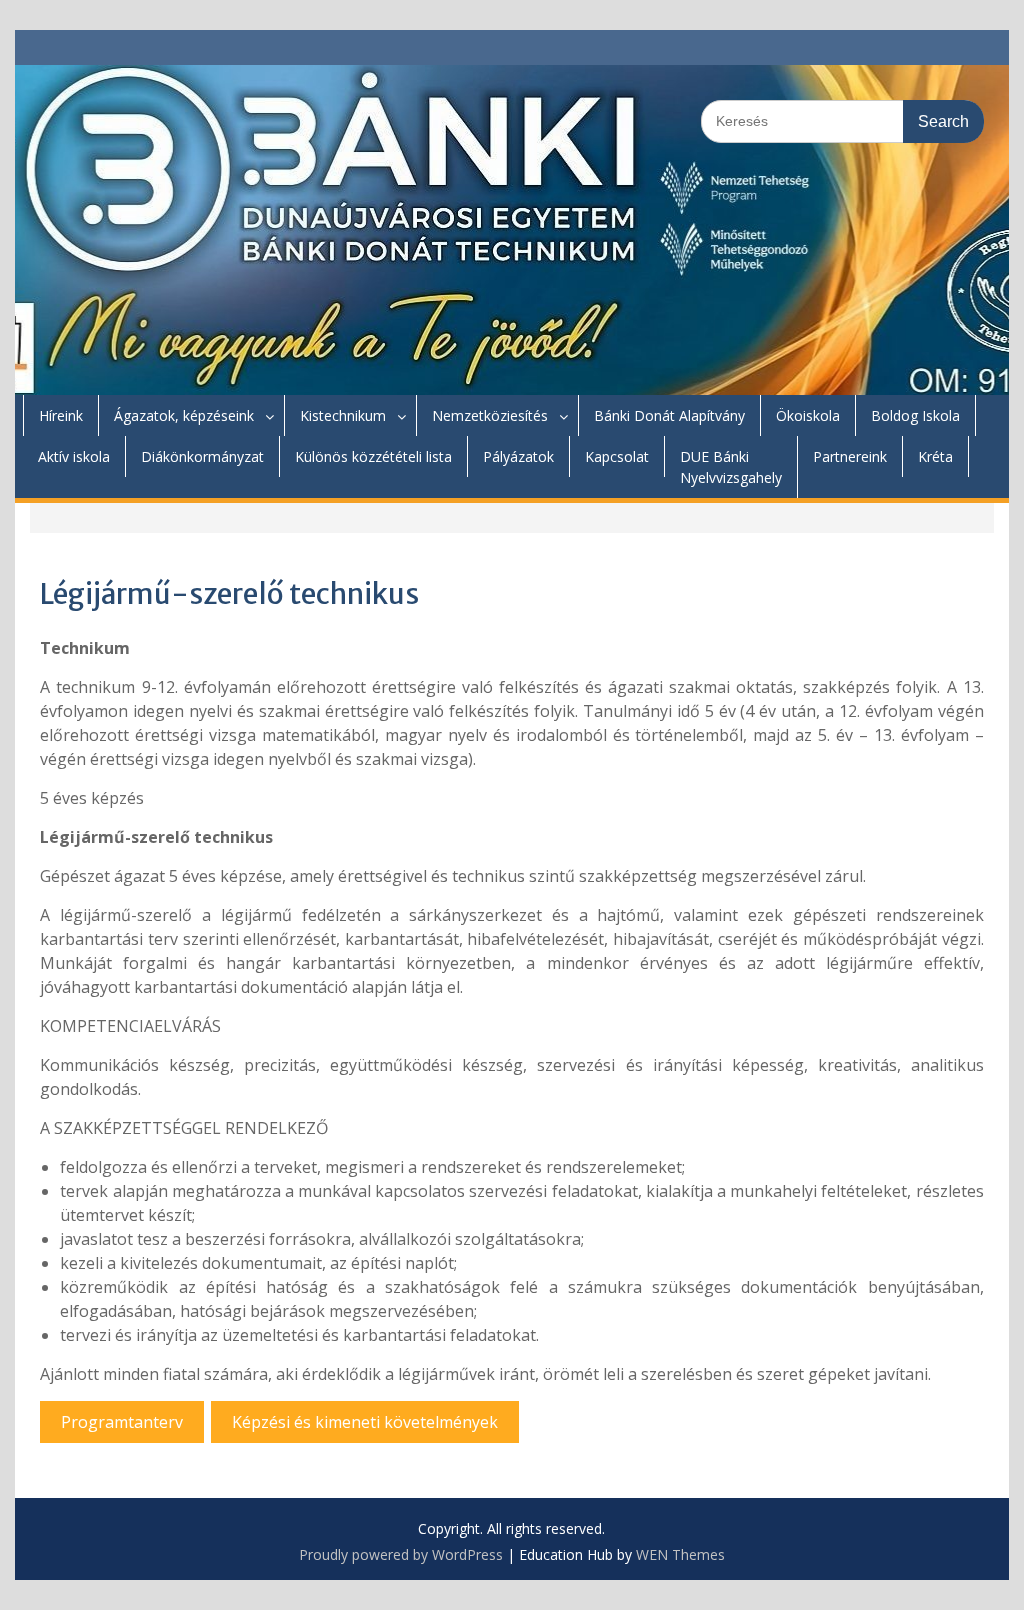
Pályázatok (518, 456)
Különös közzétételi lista (373, 456)
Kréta (935, 456)
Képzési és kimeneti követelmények (365, 1422)
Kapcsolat (617, 456)
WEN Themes (680, 1554)
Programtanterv (122, 1422)
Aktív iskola (74, 456)
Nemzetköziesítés (490, 415)
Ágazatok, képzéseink (184, 415)
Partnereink (850, 456)
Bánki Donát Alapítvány (669, 415)
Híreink (61, 415)
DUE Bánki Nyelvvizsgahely (731, 467)
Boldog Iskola (915, 415)
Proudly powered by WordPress (401, 1554)
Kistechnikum (343, 415)
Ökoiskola (808, 415)
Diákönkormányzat (202, 456)
